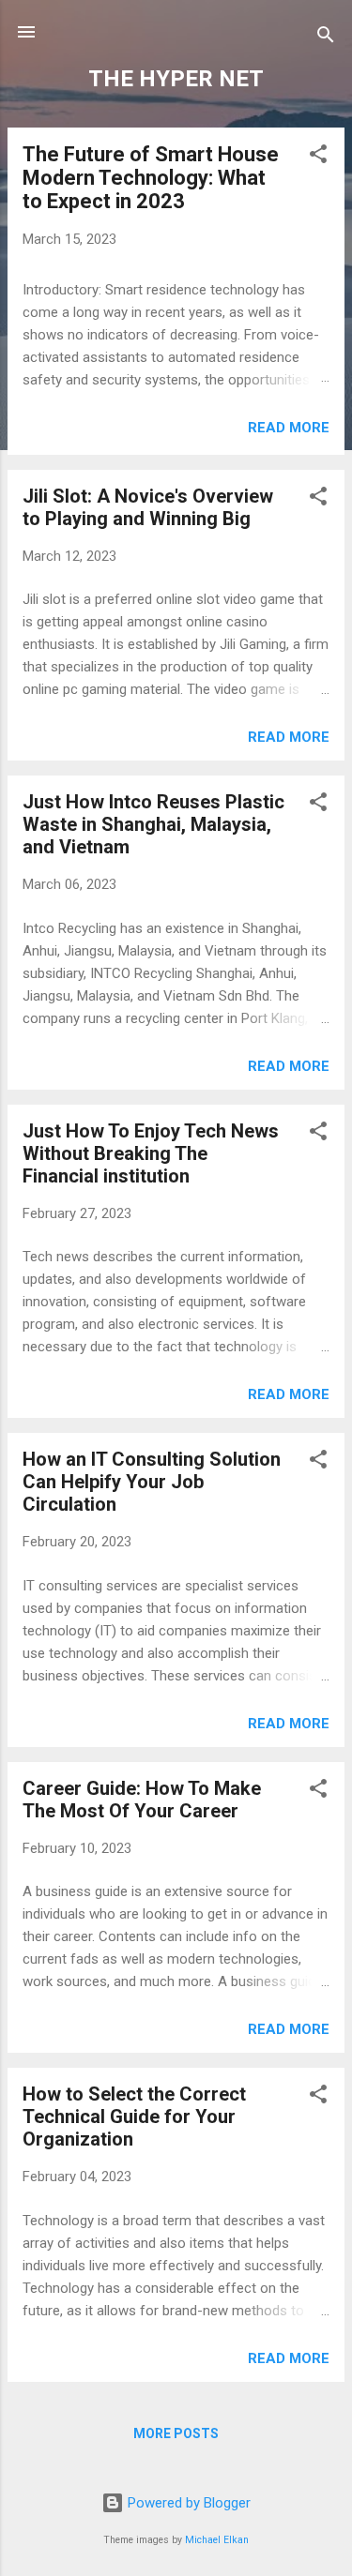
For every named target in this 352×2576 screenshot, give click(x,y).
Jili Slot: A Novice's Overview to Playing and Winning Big (148, 507)
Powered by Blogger (187, 2503)
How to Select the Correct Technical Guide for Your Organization (134, 2117)
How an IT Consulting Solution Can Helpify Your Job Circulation (152, 1482)
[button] (318, 157)
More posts (176, 2433)
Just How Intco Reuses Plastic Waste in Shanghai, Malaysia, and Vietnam (153, 824)
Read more (289, 428)
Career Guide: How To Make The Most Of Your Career (142, 1800)
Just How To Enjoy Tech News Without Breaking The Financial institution (151, 1153)
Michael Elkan (217, 2540)
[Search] (326, 38)
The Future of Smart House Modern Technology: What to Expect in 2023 (151, 178)
